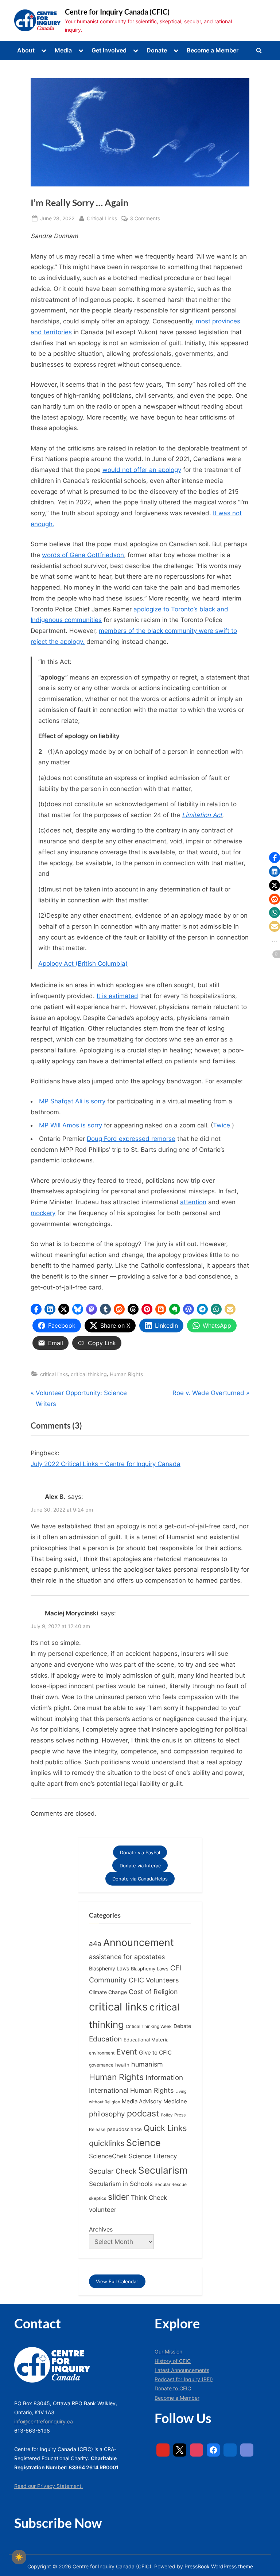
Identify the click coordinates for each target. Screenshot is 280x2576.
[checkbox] (19, 2557)
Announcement (139, 1943)
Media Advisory (142, 2102)
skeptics (98, 2198)
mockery (43, 1213)
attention (193, 1202)
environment (102, 2053)
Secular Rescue (171, 2185)
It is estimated (117, 996)
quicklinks (107, 2143)
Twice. (222, 1125)
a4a (95, 1943)
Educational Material (147, 2040)
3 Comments (145, 219)
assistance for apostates (127, 1957)
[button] (36, 1309)
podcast (143, 2114)
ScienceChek (108, 2156)
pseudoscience (125, 2129)
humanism (147, 2064)
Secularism (163, 2170)
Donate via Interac (140, 1866)
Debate (182, 2026)
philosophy (107, 2114)
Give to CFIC (155, 2053)
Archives (101, 2229)
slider (118, 2197)
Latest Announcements (182, 2370)
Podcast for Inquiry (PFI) (184, 2379)
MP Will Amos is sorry (71, 1125)
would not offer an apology (142, 470)
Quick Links (165, 2128)
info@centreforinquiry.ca (44, 2421)
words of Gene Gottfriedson (83, 555)
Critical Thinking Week (149, 2026)
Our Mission (168, 2352)
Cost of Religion (153, 1992)
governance (101, 2065)
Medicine (175, 2101)
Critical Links (102, 218)
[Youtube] (163, 2450)
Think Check (149, 2197)
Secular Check (113, 2171)
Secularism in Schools (121, 2184)
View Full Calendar (117, 2281)
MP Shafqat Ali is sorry (72, 1101)
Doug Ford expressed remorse (131, 1139)
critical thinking (89, 1374)
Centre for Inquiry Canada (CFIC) (117, 12)
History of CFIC (173, 2361)
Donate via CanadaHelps (140, 1879)
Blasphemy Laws (109, 1968)
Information (164, 2078)
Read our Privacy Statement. (48, 2486)
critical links (54, 1374)
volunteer (103, 2209)
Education (105, 2039)
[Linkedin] (230, 2450)
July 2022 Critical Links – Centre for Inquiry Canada (106, 1464)
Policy (167, 2115)
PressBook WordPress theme (219, 2567)
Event (127, 2052)
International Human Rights (131, 2090)
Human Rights (126, 1374)
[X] (180, 2450)
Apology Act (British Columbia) (83, 964)
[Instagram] (197, 2450)
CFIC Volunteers (154, 1980)
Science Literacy (153, 2156)
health (122, 2065)
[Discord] (247, 2450)
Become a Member (213, 50)
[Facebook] (213, 2450)
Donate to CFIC (173, 2388)
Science (143, 2143)
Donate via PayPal (140, 1852)
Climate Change (108, 1992)
